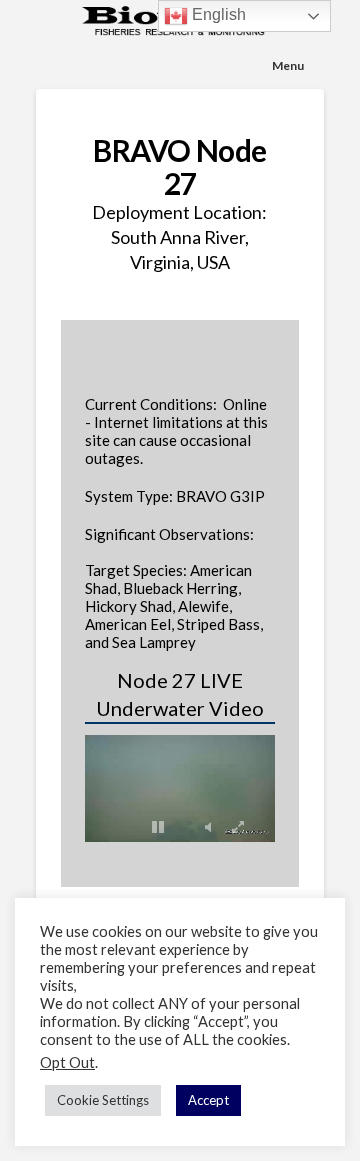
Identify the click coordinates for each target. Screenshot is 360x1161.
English (217, 14)
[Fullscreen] (238, 827)
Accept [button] (208, 1100)
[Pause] (158, 827)
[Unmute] (208, 827)
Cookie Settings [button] (103, 1100)
